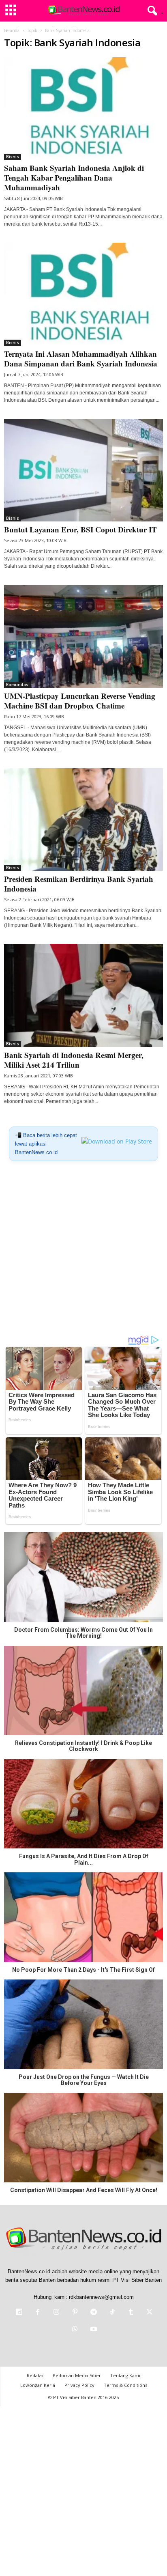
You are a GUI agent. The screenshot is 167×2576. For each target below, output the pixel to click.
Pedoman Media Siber (77, 2375)
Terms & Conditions (125, 2385)
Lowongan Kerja (38, 2385)
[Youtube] (93, 2330)
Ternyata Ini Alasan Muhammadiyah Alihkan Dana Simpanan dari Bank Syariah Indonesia (82, 359)
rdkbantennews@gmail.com (101, 2297)
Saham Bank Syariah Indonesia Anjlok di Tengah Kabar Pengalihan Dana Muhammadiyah (74, 178)
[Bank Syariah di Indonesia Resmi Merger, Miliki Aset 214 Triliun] (83, 995)
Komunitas (17, 685)
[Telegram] (94, 2313)
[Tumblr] (131, 2313)
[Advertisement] (83, 1251)
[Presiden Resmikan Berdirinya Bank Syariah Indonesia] (83, 820)
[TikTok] (112, 2313)
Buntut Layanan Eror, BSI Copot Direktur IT (80, 529)
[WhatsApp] (75, 2330)
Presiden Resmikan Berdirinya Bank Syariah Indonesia (79, 884)
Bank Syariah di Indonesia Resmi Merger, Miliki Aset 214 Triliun (74, 1060)
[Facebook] (38, 2313)
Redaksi (35, 2375)
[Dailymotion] (19, 2313)
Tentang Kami (125, 2375)
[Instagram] (56, 2313)
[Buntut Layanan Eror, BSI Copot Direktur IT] (83, 470)
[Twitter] (149, 2313)
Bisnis (13, 157)
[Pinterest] (75, 2313)
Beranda (12, 30)
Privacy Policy (79, 2385)
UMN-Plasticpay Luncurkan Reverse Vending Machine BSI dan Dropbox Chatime (80, 701)
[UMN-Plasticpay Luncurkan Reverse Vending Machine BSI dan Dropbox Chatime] (83, 636)
